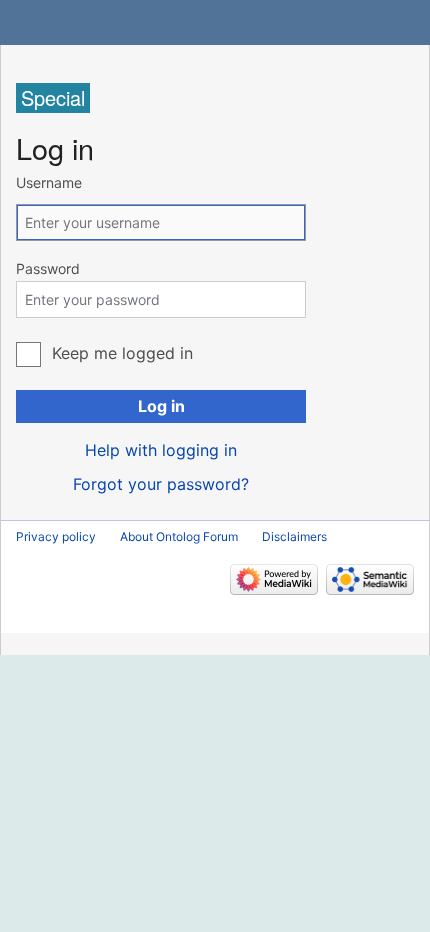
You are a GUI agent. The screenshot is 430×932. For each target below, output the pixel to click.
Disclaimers (294, 536)
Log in (161, 406)
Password (48, 268)
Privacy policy (56, 536)
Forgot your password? (161, 484)
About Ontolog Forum (179, 536)
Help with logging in (161, 450)
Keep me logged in (122, 353)
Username (49, 182)
